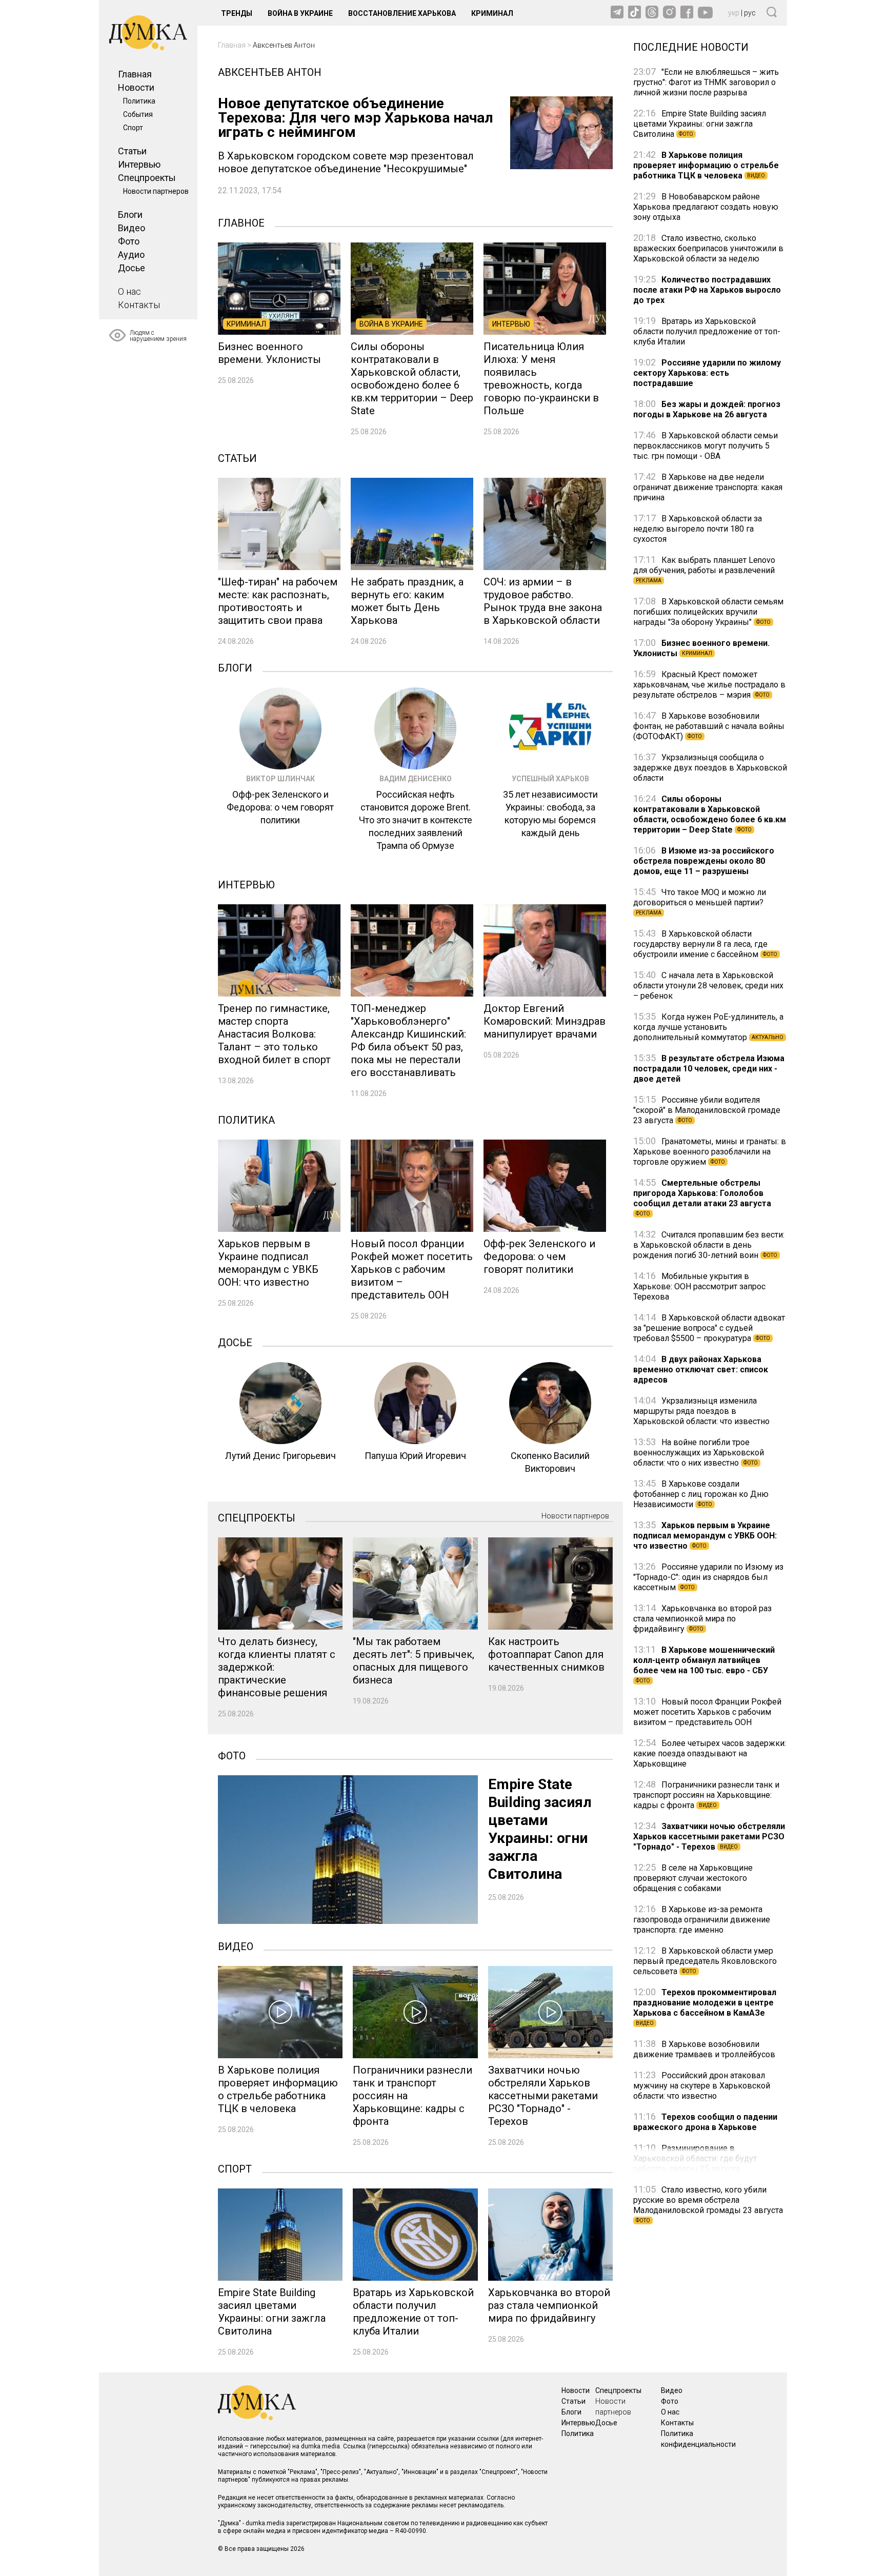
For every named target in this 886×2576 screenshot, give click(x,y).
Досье (132, 268)
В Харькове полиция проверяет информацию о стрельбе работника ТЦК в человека (706, 165)
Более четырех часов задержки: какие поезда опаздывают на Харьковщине (710, 1753)
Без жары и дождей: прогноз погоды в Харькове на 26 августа (707, 409)
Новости (136, 87)
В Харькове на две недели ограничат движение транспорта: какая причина (708, 487)
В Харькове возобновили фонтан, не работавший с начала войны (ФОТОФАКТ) (709, 726)
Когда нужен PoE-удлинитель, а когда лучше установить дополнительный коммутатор (708, 1027)
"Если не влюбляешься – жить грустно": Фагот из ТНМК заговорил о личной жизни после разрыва (706, 82)
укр (734, 13)
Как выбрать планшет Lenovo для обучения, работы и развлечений (704, 569)
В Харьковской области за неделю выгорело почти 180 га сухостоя (698, 529)
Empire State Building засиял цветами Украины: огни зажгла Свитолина (700, 124)
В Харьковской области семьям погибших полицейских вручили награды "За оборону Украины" (708, 612)
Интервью (139, 164)
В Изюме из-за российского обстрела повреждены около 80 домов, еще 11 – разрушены (704, 861)
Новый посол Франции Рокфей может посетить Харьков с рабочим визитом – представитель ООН (707, 1712)
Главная (135, 74)
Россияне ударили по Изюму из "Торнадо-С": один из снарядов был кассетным (708, 1577)
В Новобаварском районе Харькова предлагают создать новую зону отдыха (706, 207)
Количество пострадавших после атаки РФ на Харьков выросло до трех (707, 290)
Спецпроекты (147, 178)
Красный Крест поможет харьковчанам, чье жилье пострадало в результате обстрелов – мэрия (709, 685)
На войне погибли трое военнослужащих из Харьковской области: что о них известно (699, 1453)
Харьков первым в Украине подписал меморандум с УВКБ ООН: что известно (705, 1536)
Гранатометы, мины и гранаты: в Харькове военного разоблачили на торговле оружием (710, 1152)
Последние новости (691, 46)
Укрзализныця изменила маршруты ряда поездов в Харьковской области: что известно (701, 1411)
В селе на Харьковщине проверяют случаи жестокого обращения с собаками (693, 1878)
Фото (129, 241)
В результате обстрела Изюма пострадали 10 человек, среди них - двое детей (709, 1069)
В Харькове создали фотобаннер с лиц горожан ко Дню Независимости (701, 1494)
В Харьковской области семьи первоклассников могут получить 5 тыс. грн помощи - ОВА (706, 446)
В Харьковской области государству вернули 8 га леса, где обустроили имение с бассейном (705, 944)
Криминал (492, 13)
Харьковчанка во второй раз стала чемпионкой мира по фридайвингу (702, 1619)
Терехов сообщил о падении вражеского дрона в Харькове (705, 2122)
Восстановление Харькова (402, 13)
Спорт (133, 128)
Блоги (130, 215)
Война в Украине (300, 13)
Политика (139, 101)
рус (750, 13)
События (138, 114)
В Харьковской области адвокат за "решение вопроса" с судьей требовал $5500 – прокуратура (709, 1328)
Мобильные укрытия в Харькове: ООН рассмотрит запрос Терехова (699, 1286)
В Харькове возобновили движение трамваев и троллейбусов (704, 2049)
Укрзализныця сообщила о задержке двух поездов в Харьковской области (710, 768)
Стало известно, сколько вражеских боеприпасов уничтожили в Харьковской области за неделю (708, 248)
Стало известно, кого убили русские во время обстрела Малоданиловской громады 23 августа (708, 2204)
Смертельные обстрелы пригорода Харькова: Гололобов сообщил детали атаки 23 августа (702, 1197)
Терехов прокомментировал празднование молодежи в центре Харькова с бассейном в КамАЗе (705, 2007)
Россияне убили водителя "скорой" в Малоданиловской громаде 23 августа (707, 1110)
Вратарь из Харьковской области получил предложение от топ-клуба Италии (707, 331)
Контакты (139, 305)
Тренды (237, 13)
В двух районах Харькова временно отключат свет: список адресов (701, 1370)
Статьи (132, 151)
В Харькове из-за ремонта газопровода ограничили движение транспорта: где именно (702, 1920)
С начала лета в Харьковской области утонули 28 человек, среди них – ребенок (708, 986)
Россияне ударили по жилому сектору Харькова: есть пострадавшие (707, 373)
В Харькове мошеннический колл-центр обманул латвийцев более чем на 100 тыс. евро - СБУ (704, 1664)
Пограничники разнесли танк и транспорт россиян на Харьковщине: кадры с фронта (706, 1795)
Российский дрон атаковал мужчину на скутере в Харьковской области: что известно (702, 2086)
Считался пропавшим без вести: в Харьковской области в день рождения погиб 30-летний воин (709, 1245)
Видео (132, 228)
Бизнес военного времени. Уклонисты (701, 648)
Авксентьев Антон (284, 45)
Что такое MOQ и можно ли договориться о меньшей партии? (700, 901)
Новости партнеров (156, 191)
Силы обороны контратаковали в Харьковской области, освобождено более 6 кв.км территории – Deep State (710, 814)
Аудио (131, 255)
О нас (129, 291)
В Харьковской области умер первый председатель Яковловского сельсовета (705, 1961)
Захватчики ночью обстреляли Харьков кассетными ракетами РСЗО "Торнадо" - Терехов (709, 1837)
